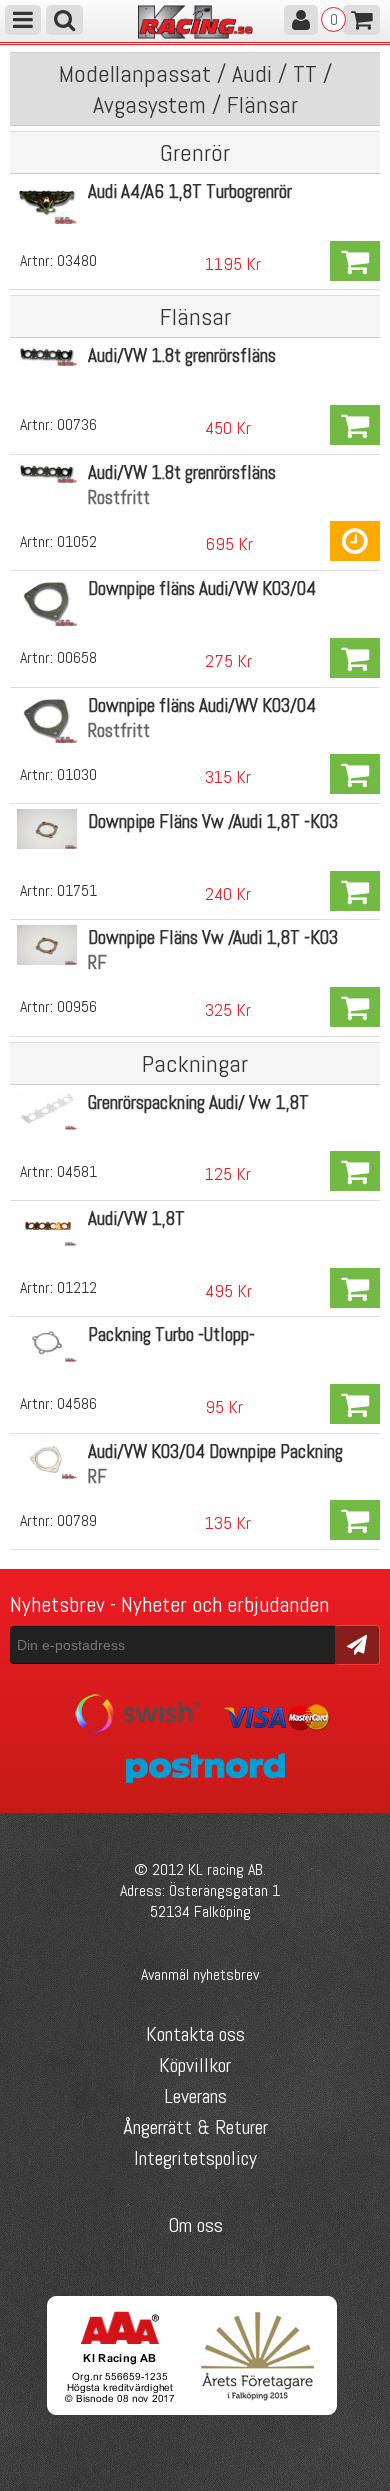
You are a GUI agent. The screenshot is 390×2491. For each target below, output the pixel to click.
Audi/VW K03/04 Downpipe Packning (215, 1451)
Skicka (357, 1643)
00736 (77, 424)
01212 (77, 1287)
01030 (77, 774)
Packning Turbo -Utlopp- (171, 1334)
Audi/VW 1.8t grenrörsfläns (182, 355)
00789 (77, 1520)
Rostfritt (119, 497)
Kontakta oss (195, 2034)
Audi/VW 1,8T (136, 1218)
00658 (77, 657)
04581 (77, 1171)
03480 (77, 260)
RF (97, 962)
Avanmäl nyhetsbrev (200, 1974)
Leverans (195, 2096)
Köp (355, 261)
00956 (77, 1006)
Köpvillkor (195, 2065)
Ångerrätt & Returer (195, 2127)
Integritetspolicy (195, 2158)
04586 (77, 1403)
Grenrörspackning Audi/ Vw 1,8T (198, 1102)
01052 (77, 541)
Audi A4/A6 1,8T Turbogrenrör (190, 191)
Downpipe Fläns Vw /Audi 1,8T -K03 (213, 821)
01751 (77, 890)
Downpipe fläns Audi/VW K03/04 (202, 588)
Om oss (195, 2225)
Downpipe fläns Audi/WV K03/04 (202, 705)
